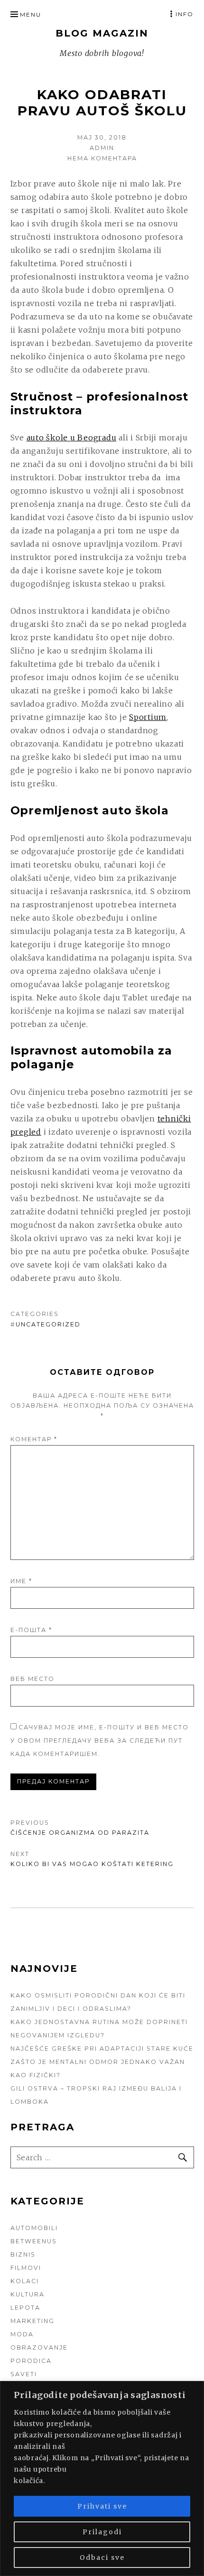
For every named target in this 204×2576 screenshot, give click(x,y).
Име (21, 1581)
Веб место (32, 1679)
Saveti (24, 2374)
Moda (22, 2334)
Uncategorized (48, 1324)
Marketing (32, 2321)
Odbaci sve (102, 2557)
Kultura (28, 2294)
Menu (31, 14)
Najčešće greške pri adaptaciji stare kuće (102, 2049)
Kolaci (25, 2281)
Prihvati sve (102, 2506)
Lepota (25, 2308)
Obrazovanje (39, 2347)
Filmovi (26, 2268)
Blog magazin (102, 33)
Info (185, 14)
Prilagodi (102, 2532)
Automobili (34, 2228)
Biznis (23, 2254)
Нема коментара (102, 158)
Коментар (34, 1439)
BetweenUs (34, 2241)
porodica (31, 2361)
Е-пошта (31, 1630)
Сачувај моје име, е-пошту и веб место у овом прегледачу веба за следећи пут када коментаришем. (100, 1741)
